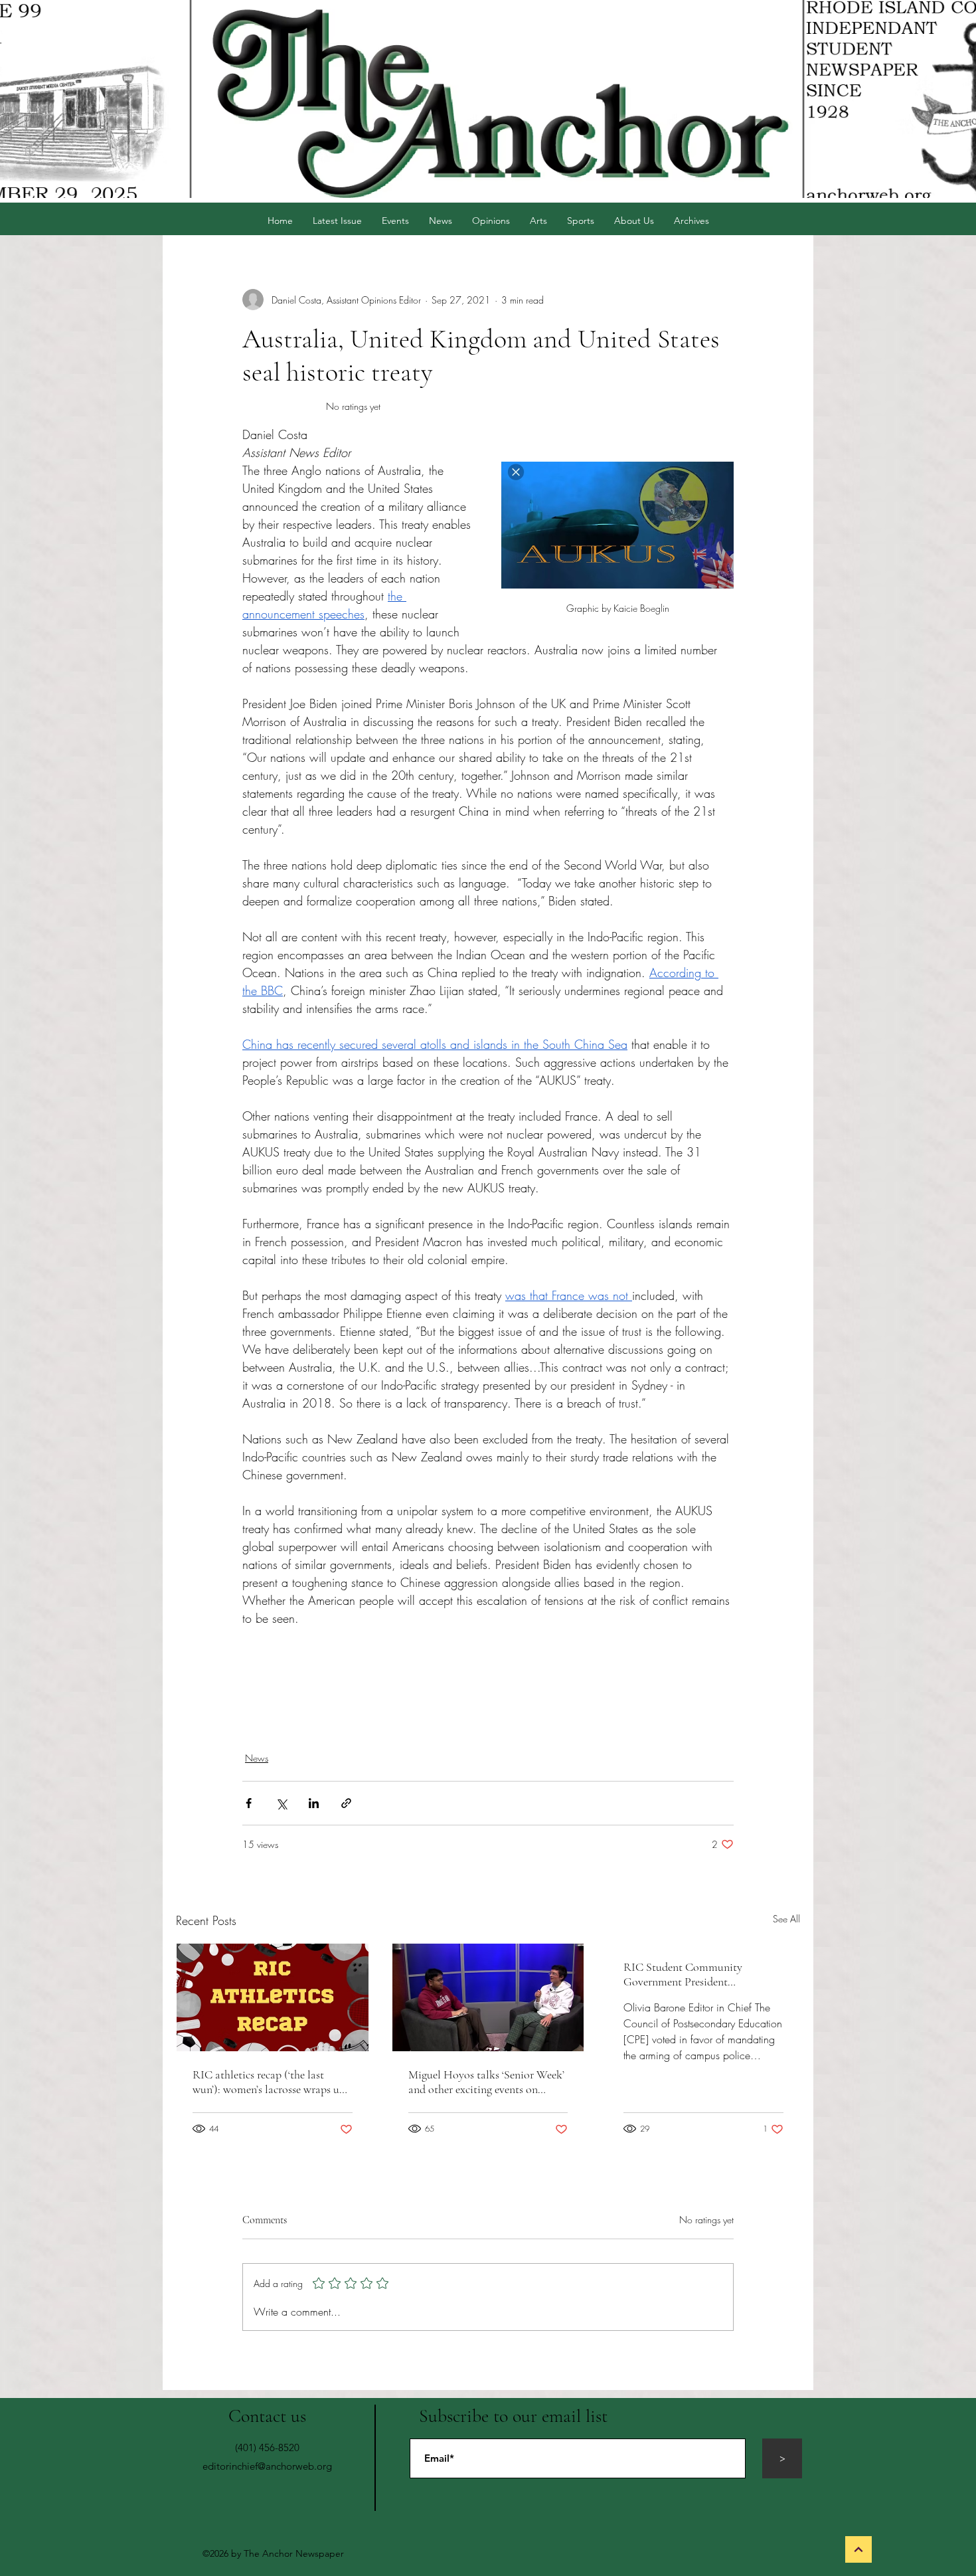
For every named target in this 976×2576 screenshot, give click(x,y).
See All (786, 1919)
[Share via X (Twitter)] (281, 1803)
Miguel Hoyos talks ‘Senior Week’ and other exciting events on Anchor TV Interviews (486, 2082)
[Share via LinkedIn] (314, 1803)
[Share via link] (346, 1803)
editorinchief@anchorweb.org (267, 2466)
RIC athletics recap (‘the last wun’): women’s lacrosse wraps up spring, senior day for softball (269, 2082)
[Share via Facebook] (249, 1803)
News (257, 1758)
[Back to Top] (858, 2549)
